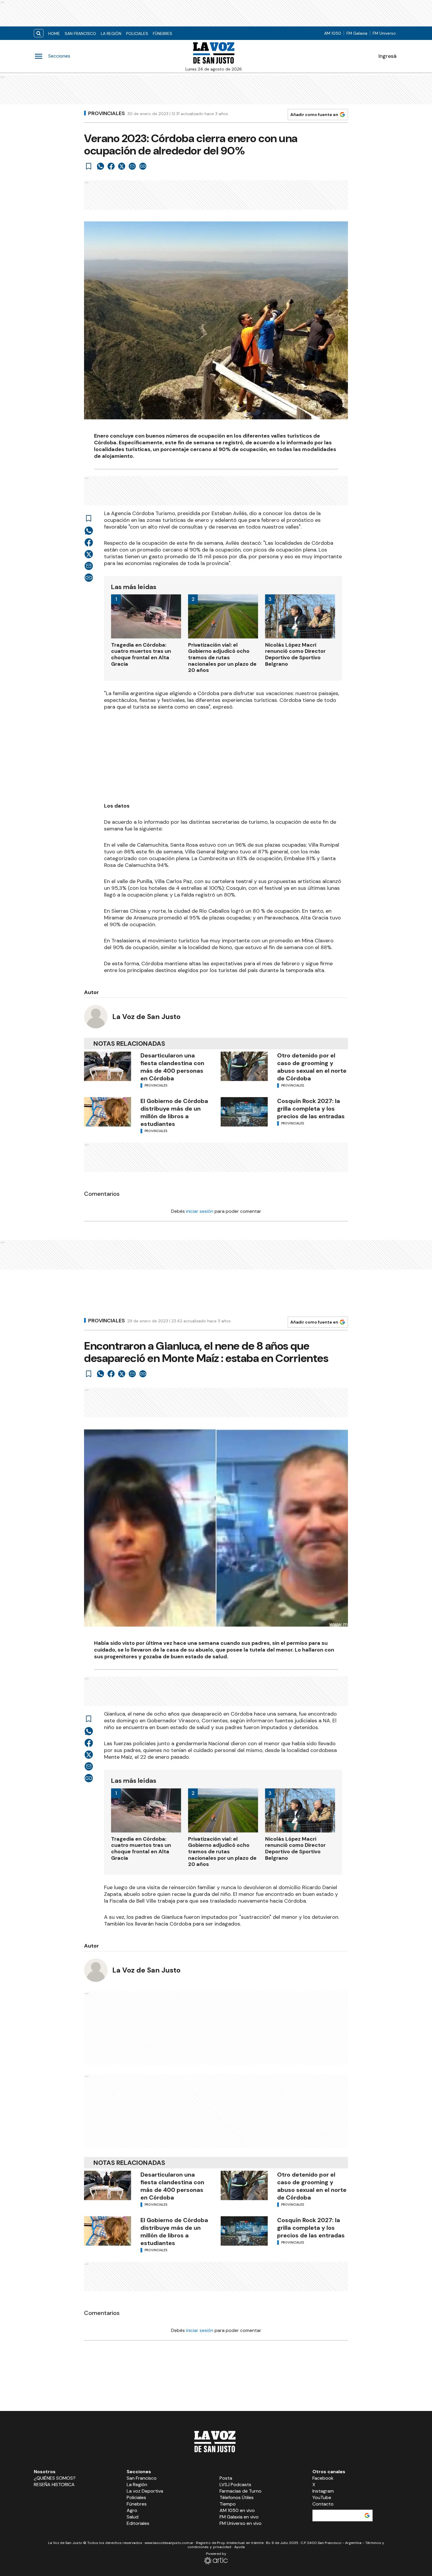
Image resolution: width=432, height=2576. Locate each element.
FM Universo (384, 33)
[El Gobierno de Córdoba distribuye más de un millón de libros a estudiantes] (108, 1112)
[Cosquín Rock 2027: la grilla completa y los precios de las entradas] (244, 1112)
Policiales (137, 33)
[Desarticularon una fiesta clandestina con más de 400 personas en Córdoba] (108, 1066)
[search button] (39, 33)
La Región (111, 33)
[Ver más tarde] (89, 166)
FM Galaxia (357, 33)
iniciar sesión (200, 1211)
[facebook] (111, 166)
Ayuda (240, 2547)
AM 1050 (333, 33)
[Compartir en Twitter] (122, 166)
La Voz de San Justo (146, 1017)
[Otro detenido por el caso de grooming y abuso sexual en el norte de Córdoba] (244, 1066)
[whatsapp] (101, 166)
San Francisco (80, 33)
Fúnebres (163, 33)
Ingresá (387, 56)
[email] (132, 166)
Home (54, 33)
